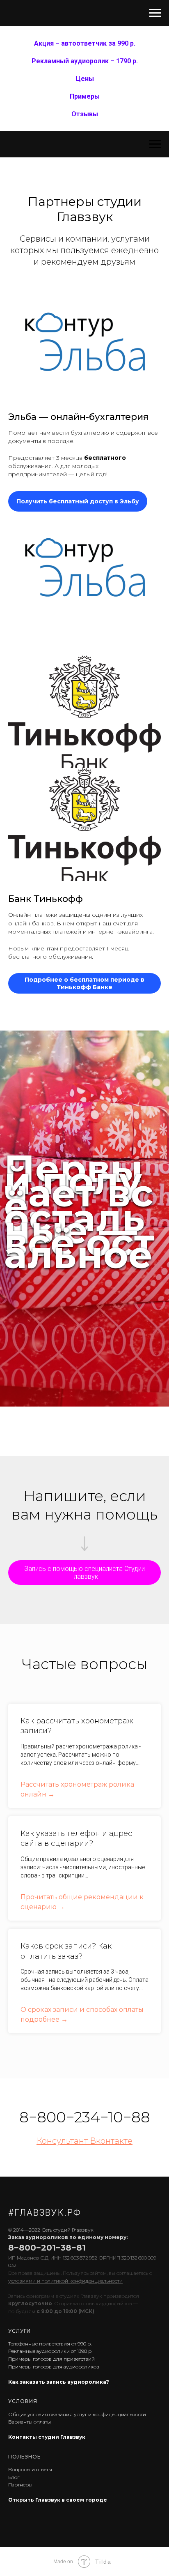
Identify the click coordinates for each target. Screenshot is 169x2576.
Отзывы (85, 114)
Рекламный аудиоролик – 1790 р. (85, 61)
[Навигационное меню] (155, 13)
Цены (85, 79)
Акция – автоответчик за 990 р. (85, 43)
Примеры (85, 96)
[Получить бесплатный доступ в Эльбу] (78, 494)
